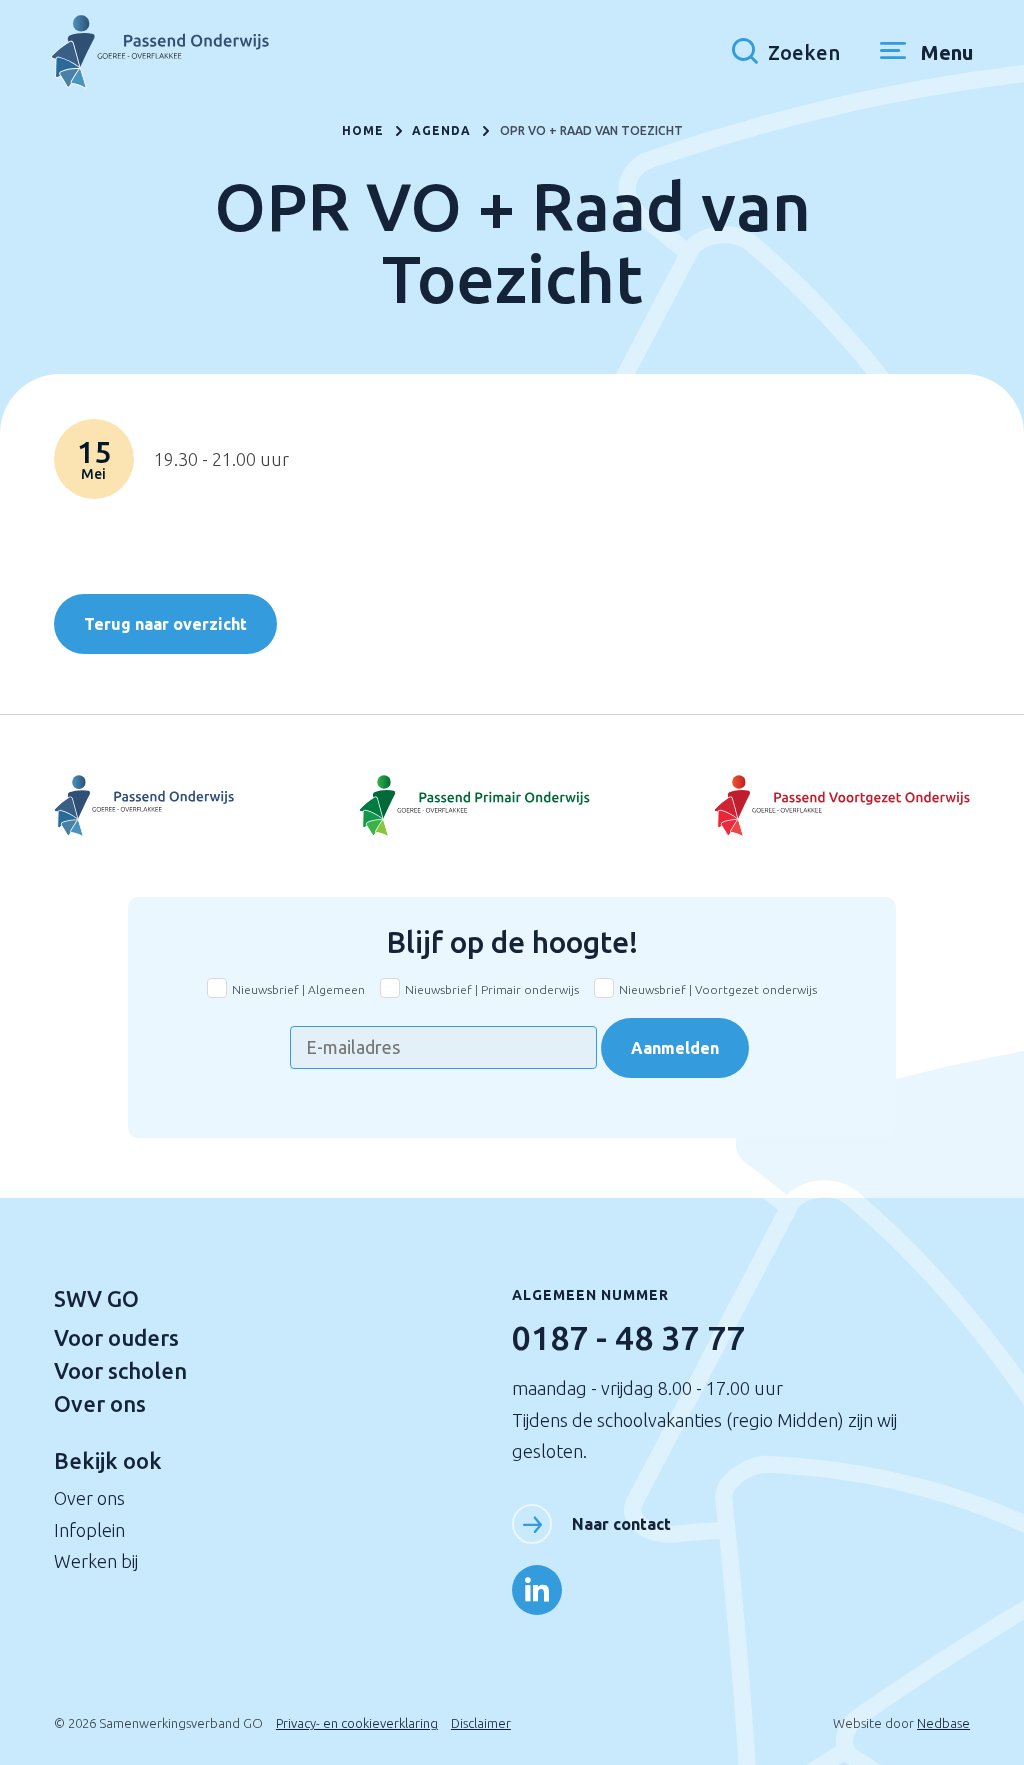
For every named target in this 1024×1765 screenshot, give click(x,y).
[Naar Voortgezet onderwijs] (817, 805)
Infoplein (89, 1530)
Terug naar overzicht (165, 624)
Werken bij (96, 1561)
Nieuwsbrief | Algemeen (298, 989)
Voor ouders (116, 1337)
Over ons (100, 1403)
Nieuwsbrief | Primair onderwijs (492, 989)
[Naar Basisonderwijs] (511, 805)
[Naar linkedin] (537, 1590)
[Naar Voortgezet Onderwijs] (206, 805)
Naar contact (621, 1524)
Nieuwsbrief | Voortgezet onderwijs (718, 989)
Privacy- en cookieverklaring (357, 1723)
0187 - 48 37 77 (628, 1337)
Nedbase (943, 1723)
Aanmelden (675, 1048)
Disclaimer (481, 1723)
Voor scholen (120, 1370)
